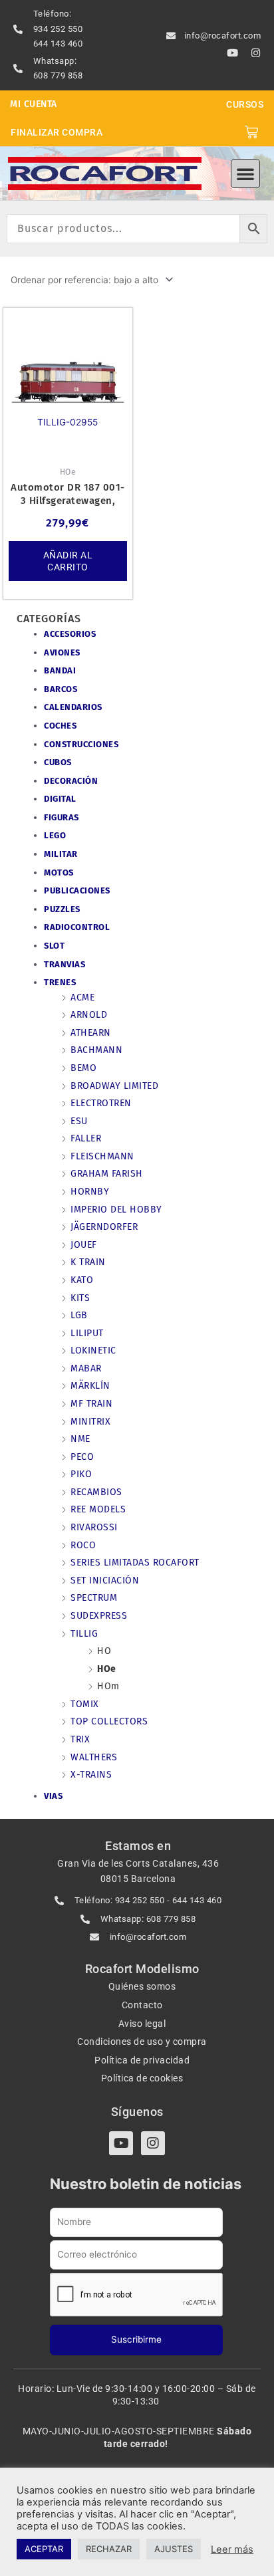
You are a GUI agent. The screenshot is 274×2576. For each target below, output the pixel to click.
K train (88, 1262)
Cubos (58, 762)
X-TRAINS (91, 1775)
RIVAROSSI (94, 1527)
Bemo (83, 1068)
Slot (54, 946)
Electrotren (101, 1103)
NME (80, 1439)
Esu (79, 1121)
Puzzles (62, 909)
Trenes (60, 982)
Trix (80, 1739)
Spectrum (94, 1598)
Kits (80, 1298)
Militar (61, 854)
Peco (82, 1457)
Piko (81, 1474)
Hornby (90, 1192)
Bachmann (96, 1050)
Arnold (89, 1015)
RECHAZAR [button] (109, 2549)
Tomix (85, 1704)
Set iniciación (105, 1581)
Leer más (232, 2549)
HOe (107, 1669)
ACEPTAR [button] (44, 2549)
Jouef (84, 1245)
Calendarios (73, 707)
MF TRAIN (91, 1404)
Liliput (87, 1333)
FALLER (86, 1138)
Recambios (96, 1492)
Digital (60, 799)
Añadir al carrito (68, 561)
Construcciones (81, 744)
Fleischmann (102, 1156)
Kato (82, 1280)
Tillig (84, 1634)
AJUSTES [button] (174, 2549)
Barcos (61, 689)
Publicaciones (77, 890)
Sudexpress (99, 1616)
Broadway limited (114, 1086)
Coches (60, 726)
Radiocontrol (77, 927)
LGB (79, 1315)
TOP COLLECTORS (109, 1721)
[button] (245, 174)
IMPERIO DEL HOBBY (116, 1210)
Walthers (94, 1757)
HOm (108, 1686)
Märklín (90, 1386)
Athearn (91, 1033)
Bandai (60, 670)
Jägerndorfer (104, 1227)
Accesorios (70, 634)
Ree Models (98, 1509)
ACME (82, 997)
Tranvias (65, 964)
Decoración (71, 781)
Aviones (62, 652)
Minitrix (90, 1422)
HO (104, 1651)
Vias (53, 1796)
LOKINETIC (93, 1350)
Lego (55, 835)
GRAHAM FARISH (107, 1174)
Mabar (86, 1368)
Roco (83, 1545)
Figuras (62, 817)
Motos (59, 873)
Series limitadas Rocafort (135, 1563)
